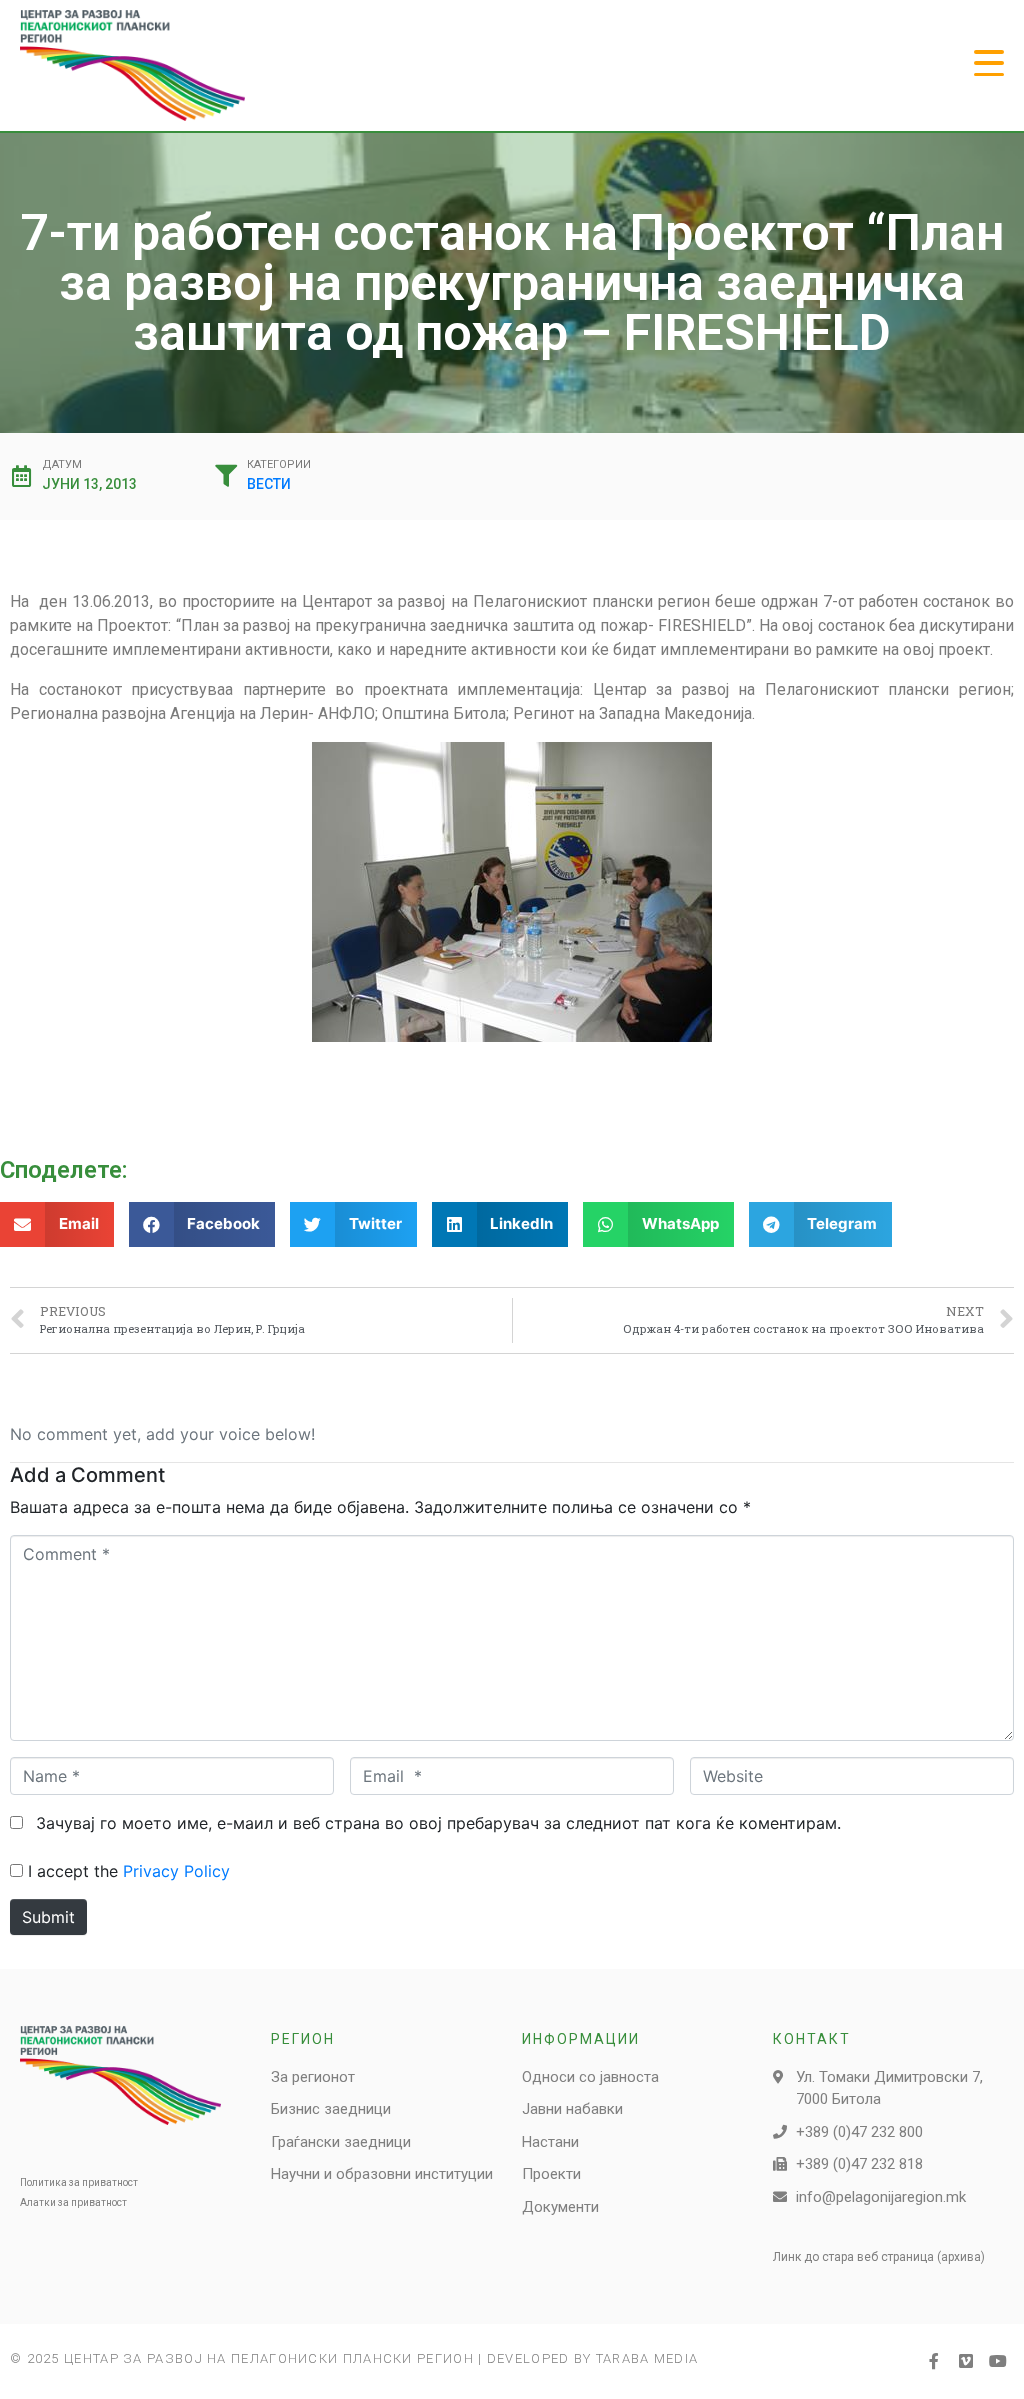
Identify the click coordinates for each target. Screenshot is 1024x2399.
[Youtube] (998, 2361)
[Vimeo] (966, 2361)
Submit (48, 1917)
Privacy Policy (176, 1871)
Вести (269, 484)
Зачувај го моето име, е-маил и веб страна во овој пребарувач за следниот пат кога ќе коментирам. (438, 1823)
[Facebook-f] (934, 2361)
